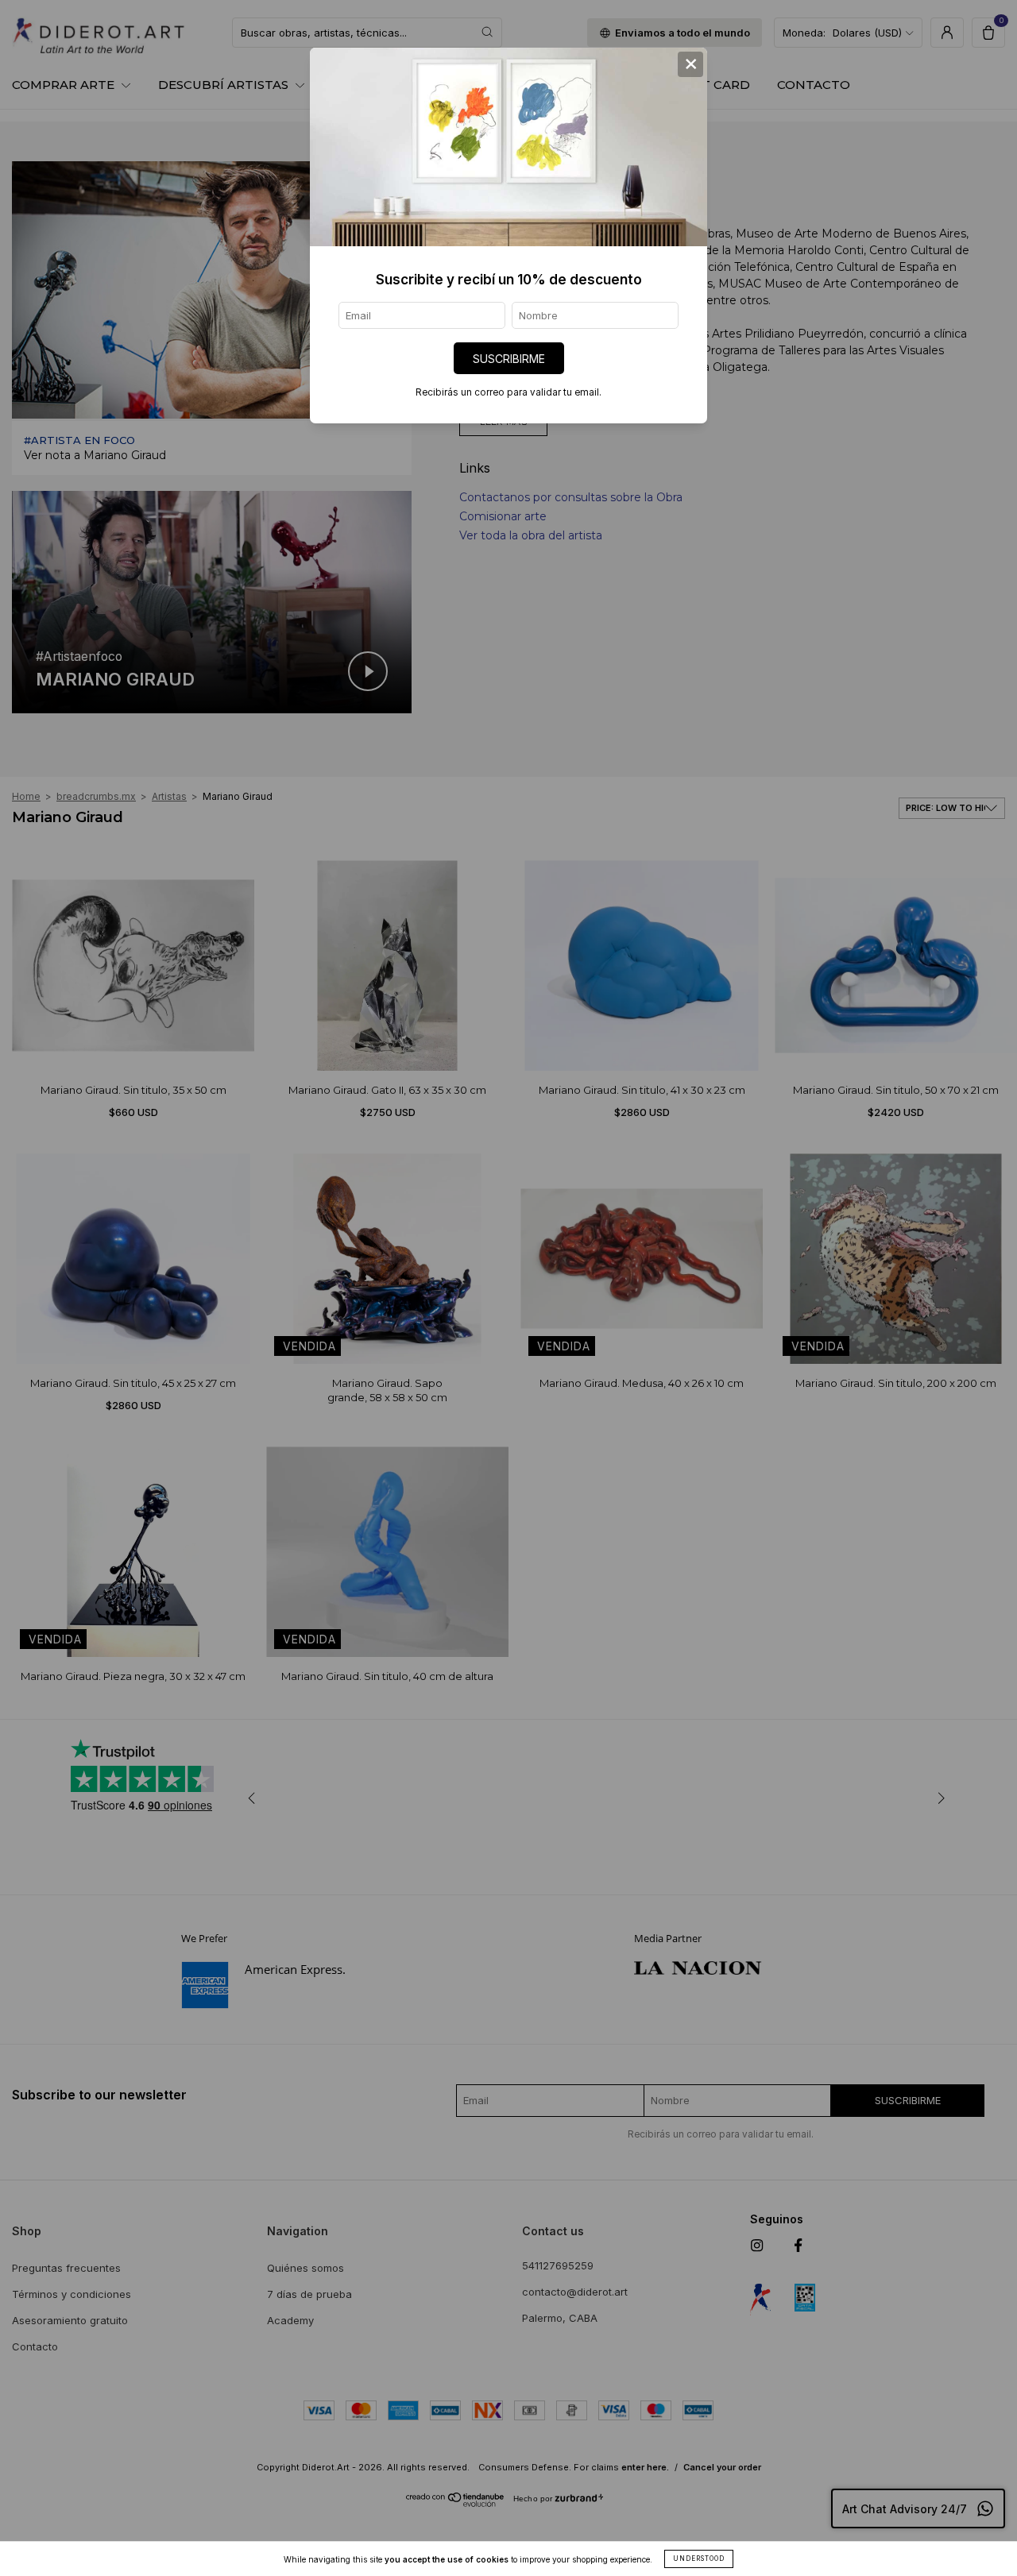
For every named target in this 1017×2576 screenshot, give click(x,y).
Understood (699, 2559)
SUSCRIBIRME (509, 359)
